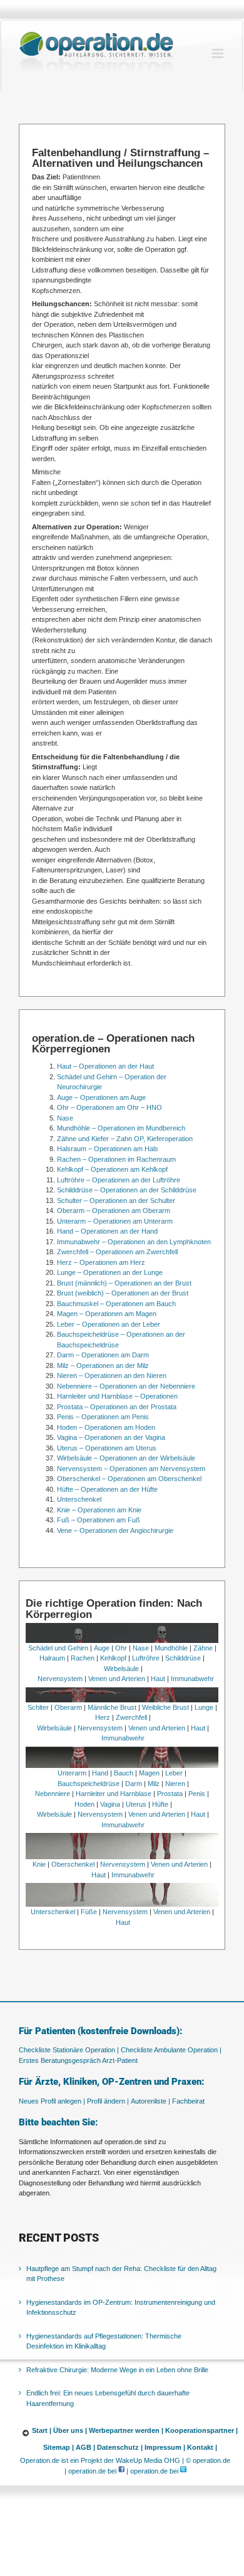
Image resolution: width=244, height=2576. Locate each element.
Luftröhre (146, 1658)
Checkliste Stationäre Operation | (69, 2050)
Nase (65, 1118)
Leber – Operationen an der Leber (109, 1324)
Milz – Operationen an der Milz (103, 1365)
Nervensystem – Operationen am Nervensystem (131, 1469)
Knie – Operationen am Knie (99, 1510)
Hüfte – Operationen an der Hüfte (107, 1489)
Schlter (38, 1707)
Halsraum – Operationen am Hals (108, 1149)
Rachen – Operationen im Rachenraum (116, 1159)
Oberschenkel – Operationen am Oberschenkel (129, 1479)
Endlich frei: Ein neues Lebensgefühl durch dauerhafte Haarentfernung (108, 2398)
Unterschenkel (79, 1499)
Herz (103, 1717)
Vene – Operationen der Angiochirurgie (115, 1530)
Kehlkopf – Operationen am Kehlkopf (112, 1169)
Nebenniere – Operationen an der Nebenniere (126, 1386)
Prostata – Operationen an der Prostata (117, 1407)
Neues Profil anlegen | (52, 2101)
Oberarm (68, 1707)
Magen (149, 1773)
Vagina (110, 1804)
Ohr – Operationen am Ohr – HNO (109, 1107)
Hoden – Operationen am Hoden (106, 1427)
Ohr (121, 1648)
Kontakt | (202, 2447)
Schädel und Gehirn (58, 1648)
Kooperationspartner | (201, 2430)
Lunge (204, 1707)
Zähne (203, 1648)
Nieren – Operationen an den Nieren (112, 1375)
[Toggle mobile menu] (219, 53)
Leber (174, 1773)
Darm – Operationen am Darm (103, 1355)
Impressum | (165, 2447)
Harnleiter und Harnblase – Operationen (117, 1396)
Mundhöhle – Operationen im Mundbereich (121, 1128)
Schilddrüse (183, 1658)
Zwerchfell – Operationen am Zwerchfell (117, 1252)
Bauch (124, 1773)
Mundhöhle (171, 1648)
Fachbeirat (188, 2101)
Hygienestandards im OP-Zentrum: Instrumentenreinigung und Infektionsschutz (121, 2308)
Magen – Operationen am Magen (107, 1314)
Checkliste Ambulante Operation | (171, 2050)
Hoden (84, 1804)
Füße (89, 1912)
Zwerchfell (131, 1717)
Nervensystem (60, 1679)
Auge (102, 1648)
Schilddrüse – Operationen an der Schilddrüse (127, 1190)
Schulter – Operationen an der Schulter (116, 1201)
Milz (154, 1784)
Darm (134, 1784)
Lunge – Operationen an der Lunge (110, 1272)
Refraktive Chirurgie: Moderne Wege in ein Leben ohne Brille (117, 2370)
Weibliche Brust (165, 1707)
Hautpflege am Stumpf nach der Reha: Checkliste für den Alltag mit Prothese (121, 2274)
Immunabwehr (192, 1679)
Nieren (175, 1784)
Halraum (52, 1658)
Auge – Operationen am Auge (101, 1097)
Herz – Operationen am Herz (101, 1262)
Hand (100, 1773)
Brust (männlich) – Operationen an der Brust (124, 1283)
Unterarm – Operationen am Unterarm (115, 1221)
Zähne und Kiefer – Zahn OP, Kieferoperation (125, 1139)
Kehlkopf (113, 1658)
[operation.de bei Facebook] (121, 2471)
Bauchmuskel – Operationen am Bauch (116, 1304)
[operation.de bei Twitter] (183, 2471)
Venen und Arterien (117, 1679)
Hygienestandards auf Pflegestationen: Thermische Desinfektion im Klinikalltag (104, 2341)
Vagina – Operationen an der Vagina (111, 1437)
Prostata (170, 1794)
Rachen (83, 1658)
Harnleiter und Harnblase (114, 1794)
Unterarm (72, 1773)
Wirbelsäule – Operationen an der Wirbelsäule (126, 1458)
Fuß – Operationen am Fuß (99, 1520)
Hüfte (160, 1804)
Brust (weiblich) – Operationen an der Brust (123, 1293)
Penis (197, 1794)
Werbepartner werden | (126, 2430)
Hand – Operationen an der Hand (107, 1231)
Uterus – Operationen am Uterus (107, 1448)
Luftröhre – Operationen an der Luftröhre (119, 1180)
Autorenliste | (150, 2101)
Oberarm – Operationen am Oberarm (114, 1211)
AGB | (85, 2447)
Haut (158, 1679)
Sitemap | (58, 2447)
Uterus (136, 1804)
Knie (39, 1864)
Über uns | (70, 2430)
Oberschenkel (73, 1864)
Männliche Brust (112, 1707)
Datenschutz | (120, 2447)
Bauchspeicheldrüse (89, 1784)
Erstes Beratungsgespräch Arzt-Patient (78, 2060)
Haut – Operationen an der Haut (105, 1066)
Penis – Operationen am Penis (103, 1417)
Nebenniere (53, 1794)
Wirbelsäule (121, 1669)
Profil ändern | (108, 2101)
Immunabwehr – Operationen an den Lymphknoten (134, 1242)
